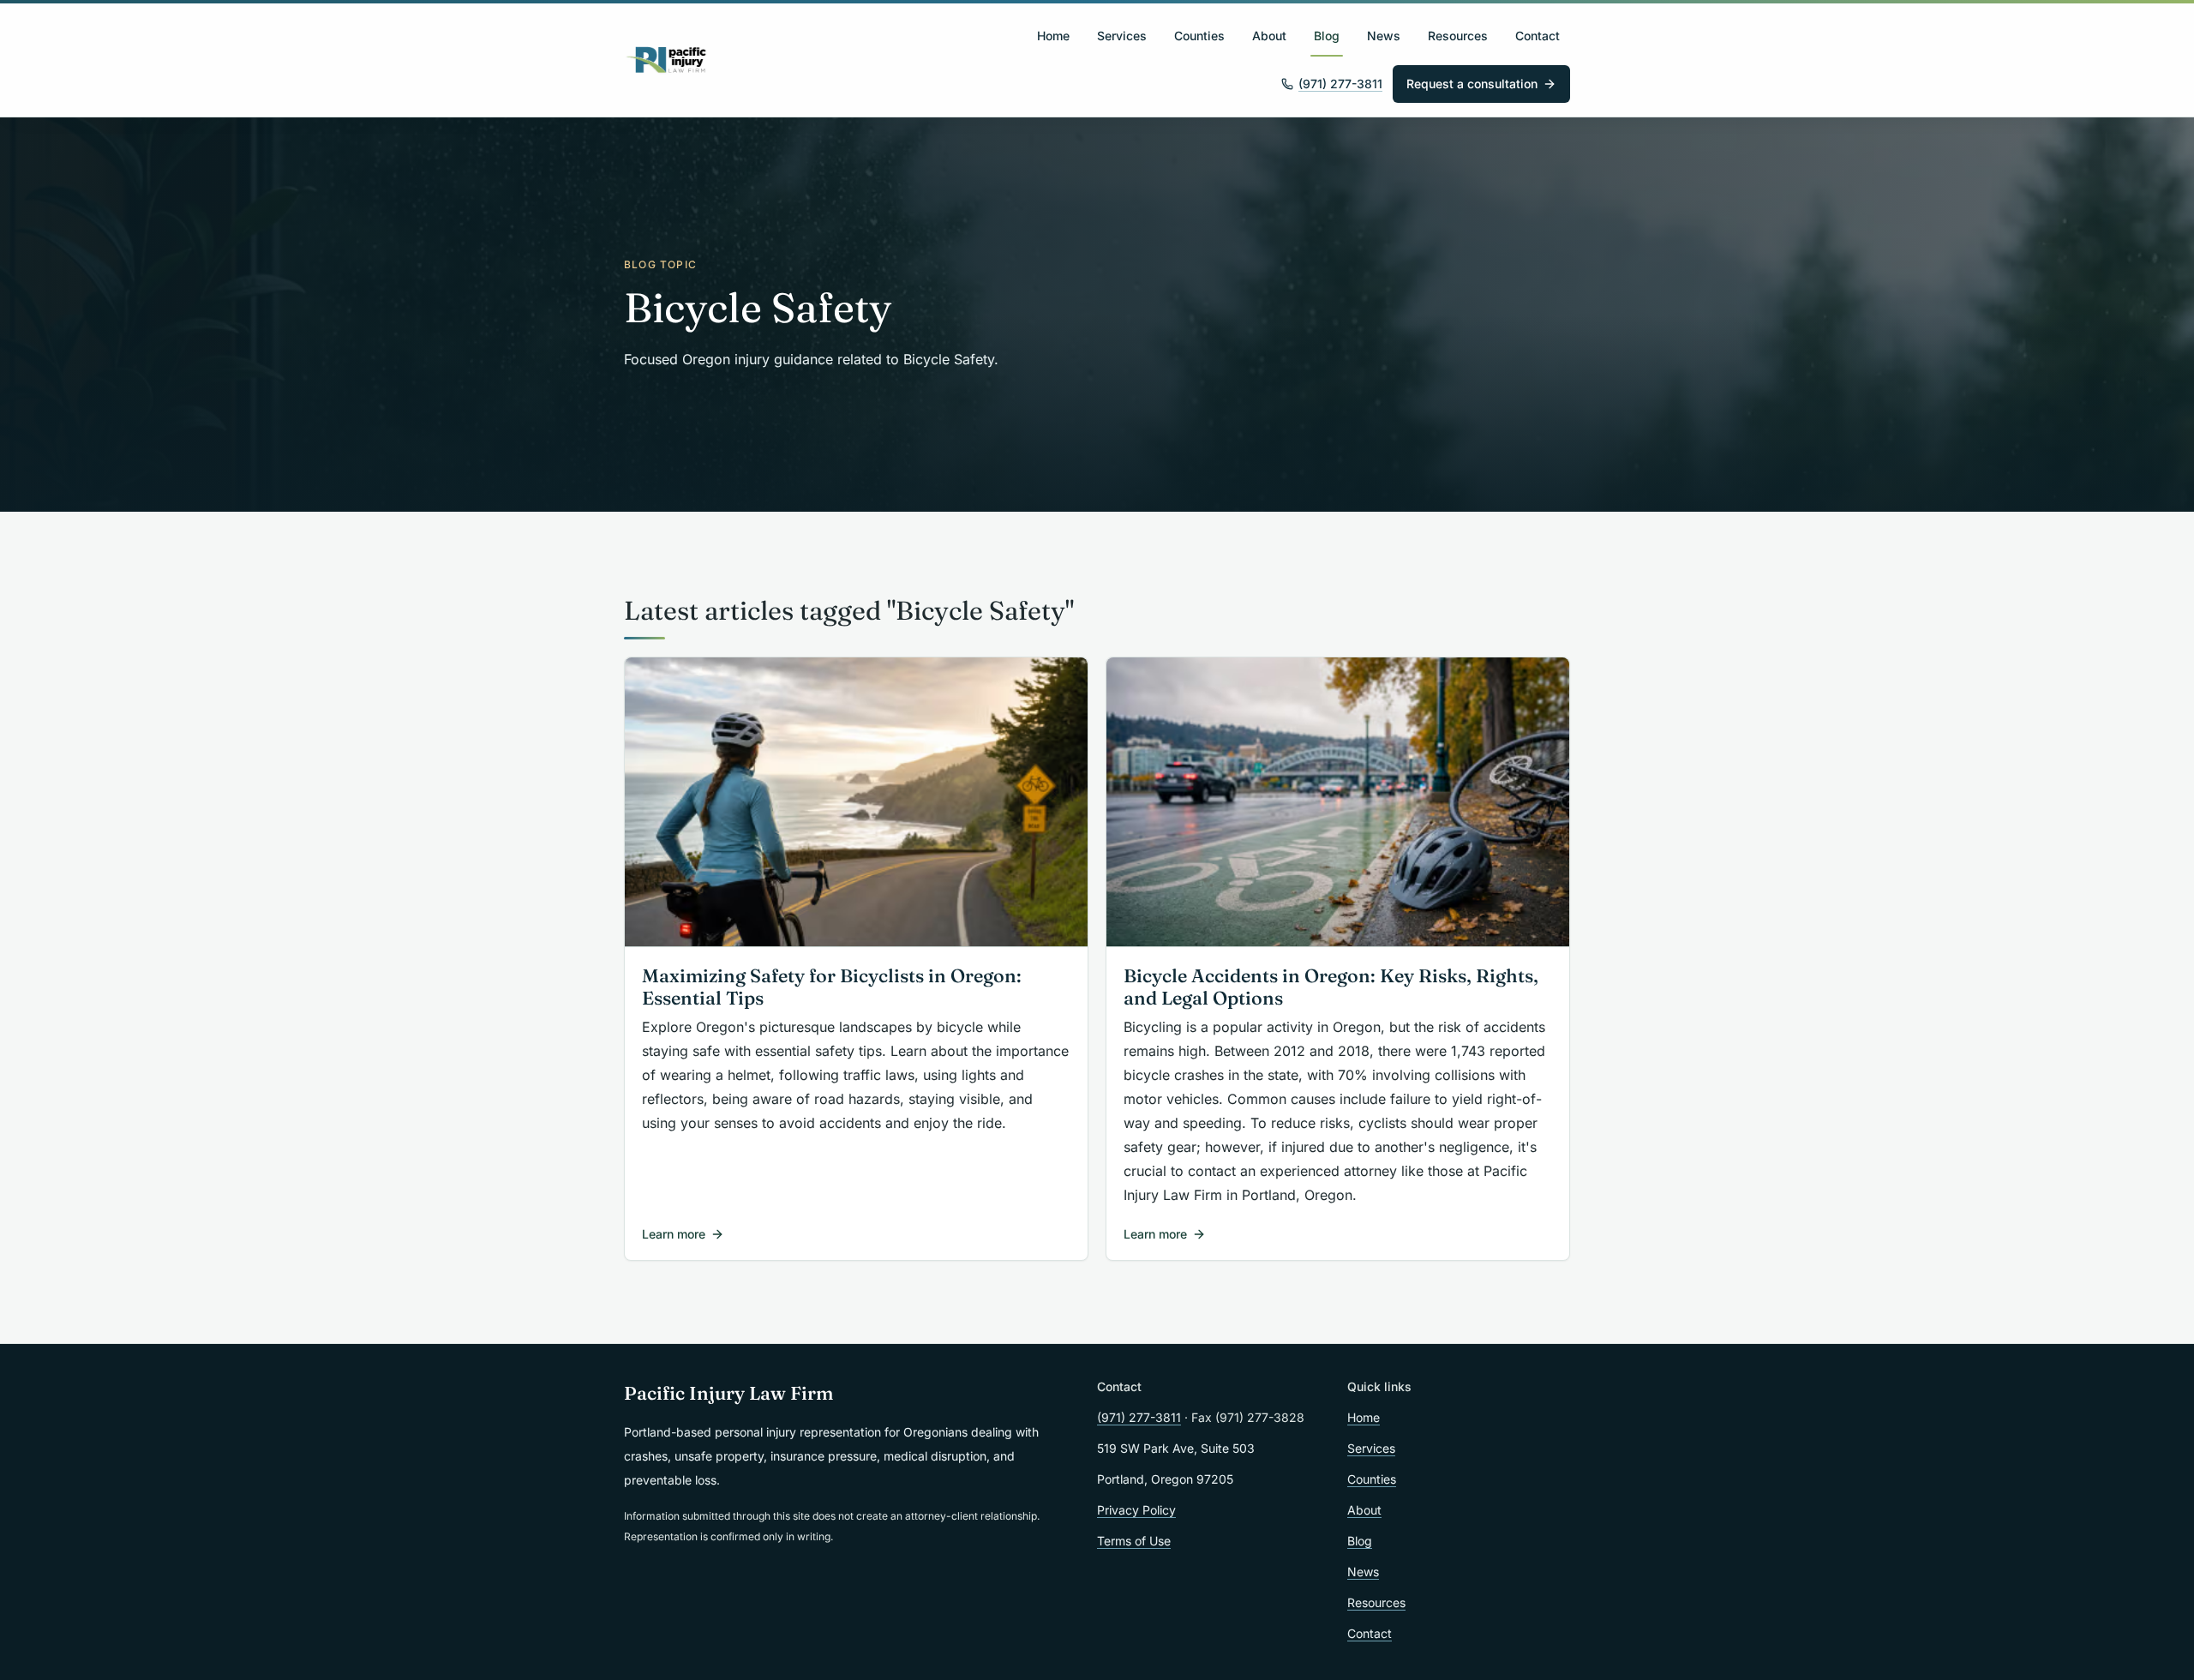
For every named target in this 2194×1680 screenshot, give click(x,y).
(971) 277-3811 (1340, 84)
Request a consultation (1472, 84)
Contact (1538, 36)
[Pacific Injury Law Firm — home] (667, 60)
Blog (1327, 36)
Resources (1458, 36)
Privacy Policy (1136, 1510)
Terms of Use (1134, 1541)
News (1384, 36)
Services (1122, 36)
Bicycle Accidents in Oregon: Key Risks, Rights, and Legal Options (1331, 987)
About (1269, 36)
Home (1053, 36)
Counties (1199, 36)
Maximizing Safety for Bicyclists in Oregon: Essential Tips (832, 987)
